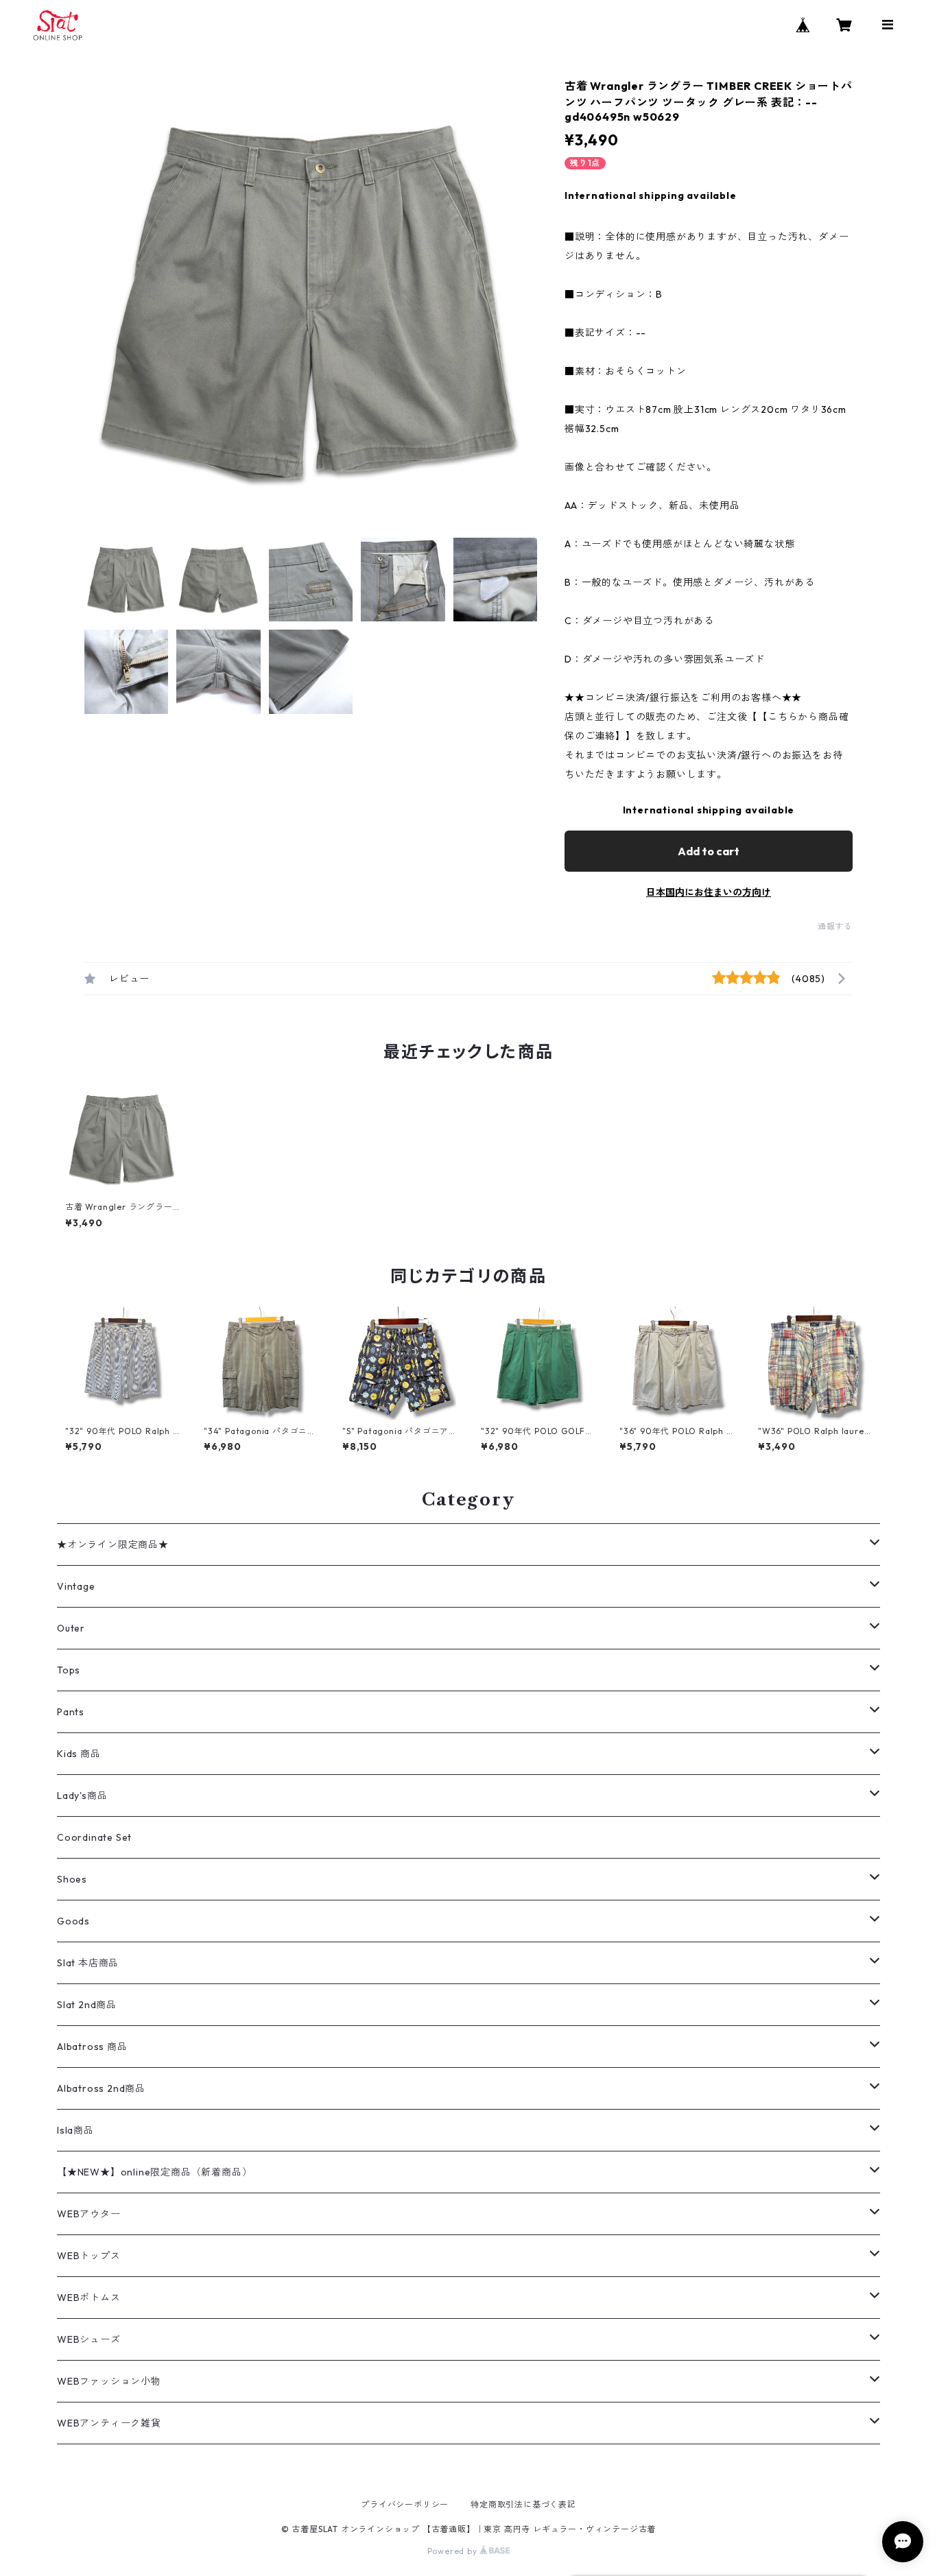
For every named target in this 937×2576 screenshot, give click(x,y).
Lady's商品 (82, 1796)
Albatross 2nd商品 (101, 2088)
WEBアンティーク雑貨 (109, 2423)
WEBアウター (89, 2214)
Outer (71, 1628)
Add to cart (709, 851)
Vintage (76, 1586)
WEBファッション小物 (109, 2381)
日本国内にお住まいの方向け (709, 892)
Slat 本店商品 (88, 1963)
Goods (73, 1921)
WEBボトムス (89, 2298)
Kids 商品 (79, 1754)
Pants (71, 1712)
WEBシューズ (89, 2339)
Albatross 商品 (92, 2047)
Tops (69, 1670)
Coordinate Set (94, 1837)
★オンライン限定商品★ (113, 1545)
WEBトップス (89, 2256)
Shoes (72, 1879)
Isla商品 (75, 2130)
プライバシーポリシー (405, 2504)
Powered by (454, 2551)
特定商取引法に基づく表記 (523, 2504)
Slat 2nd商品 (87, 2005)
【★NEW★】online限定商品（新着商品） (154, 2172)
